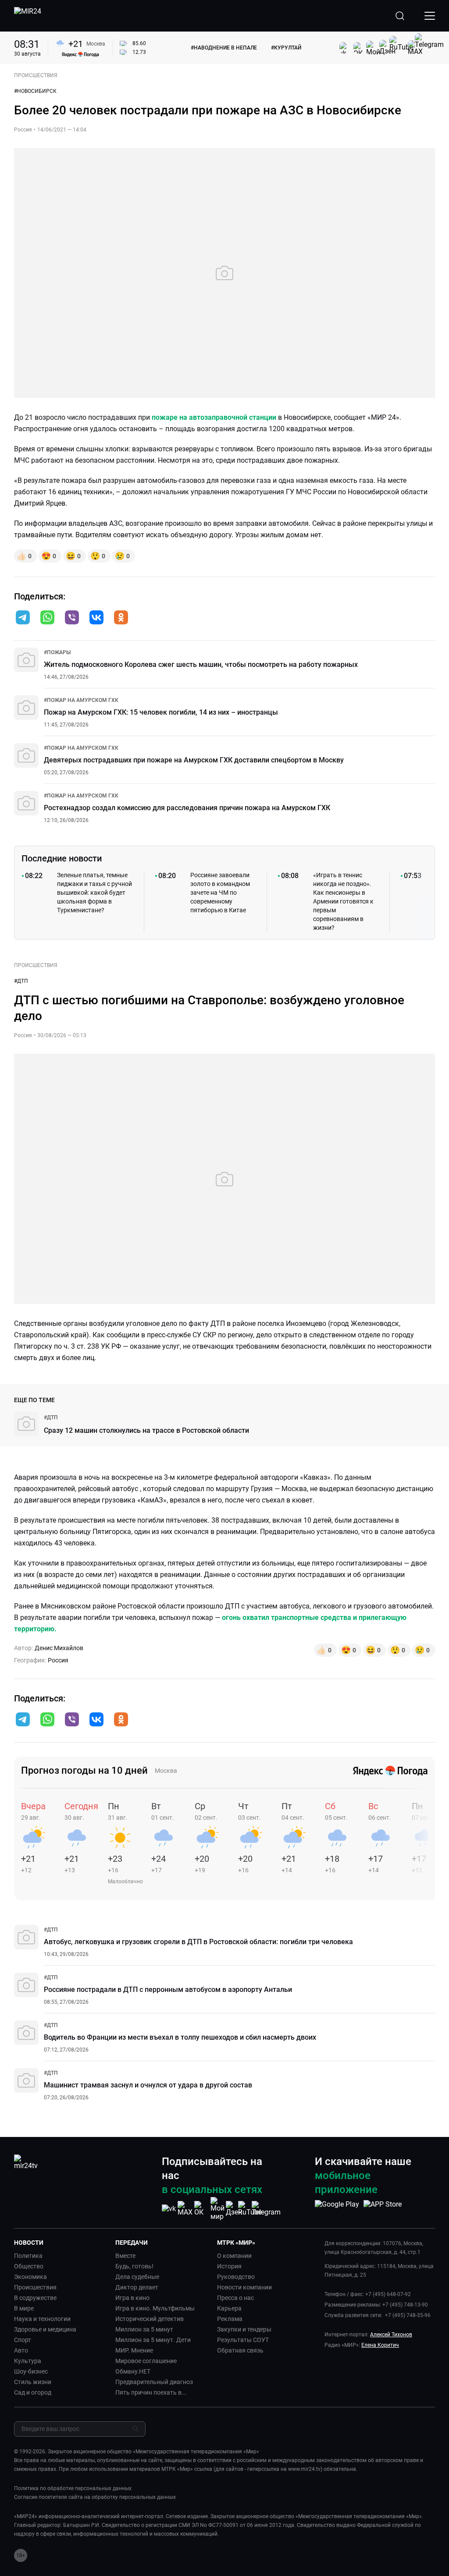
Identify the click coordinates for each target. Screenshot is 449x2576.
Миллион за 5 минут (144, 2329)
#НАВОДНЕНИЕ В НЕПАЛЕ (224, 48)
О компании (234, 2256)
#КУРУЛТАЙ (286, 48)
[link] (57, 652)
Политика (28, 2256)
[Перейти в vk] (96, 618)
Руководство (236, 2277)
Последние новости (62, 858)
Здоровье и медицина (45, 2329)
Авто (21, 2350)
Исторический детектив (150, 2319)
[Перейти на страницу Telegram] (266, 2209)
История (229, 2266)
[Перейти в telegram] (23, 618)
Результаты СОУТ (243, 2340)
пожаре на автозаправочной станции (214, 417)
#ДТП (21, 981)
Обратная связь (240, 2350)
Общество (29, 2266)
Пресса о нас (235, 2298)
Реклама (230, 2319)
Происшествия (35, 2287)
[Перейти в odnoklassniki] (121, 618)
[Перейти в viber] (72, 618)
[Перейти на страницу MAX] (185, 2209)
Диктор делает (137, 2287)
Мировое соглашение (146, 2361)
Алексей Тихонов (391, 2335)
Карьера (229, 2308)
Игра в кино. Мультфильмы (155, 2308)
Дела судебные (137, 2277)
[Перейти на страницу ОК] (201, 2209)
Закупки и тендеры (244, 2329)
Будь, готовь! (134, 2266)
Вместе (125, 2256)
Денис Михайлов (59, 1648)
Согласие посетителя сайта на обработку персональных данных (95, 2497)
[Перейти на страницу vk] (169, 2209)
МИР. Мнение (134, 2350)
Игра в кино (132, 2298)
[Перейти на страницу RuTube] (250, 2209)
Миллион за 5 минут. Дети (153, 2340)
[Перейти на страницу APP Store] (383, 2209)
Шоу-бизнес (31, 2371)
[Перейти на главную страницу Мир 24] (28, 16)
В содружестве (35, 2298)
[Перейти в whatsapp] (47, 618)
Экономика (30, 2277)
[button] (23, 617)
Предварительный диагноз (154, 2382)
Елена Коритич (380, 2345)
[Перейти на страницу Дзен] (234, 2209)
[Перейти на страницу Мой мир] (217, 2209)
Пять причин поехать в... (151, 2392)
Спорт (23, 2340)
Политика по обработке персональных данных (73, 2488)
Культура (28, 2361)
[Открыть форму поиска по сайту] (400, 16)
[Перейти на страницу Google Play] (337, 2209)
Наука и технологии (42, 2319)
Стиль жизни (33, 2382)
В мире (24, 2308)
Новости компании (244, 2287)
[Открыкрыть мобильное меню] (430, 16)
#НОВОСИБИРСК (35, 91)
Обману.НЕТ (133, 2371)
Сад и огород (33, 2392)
